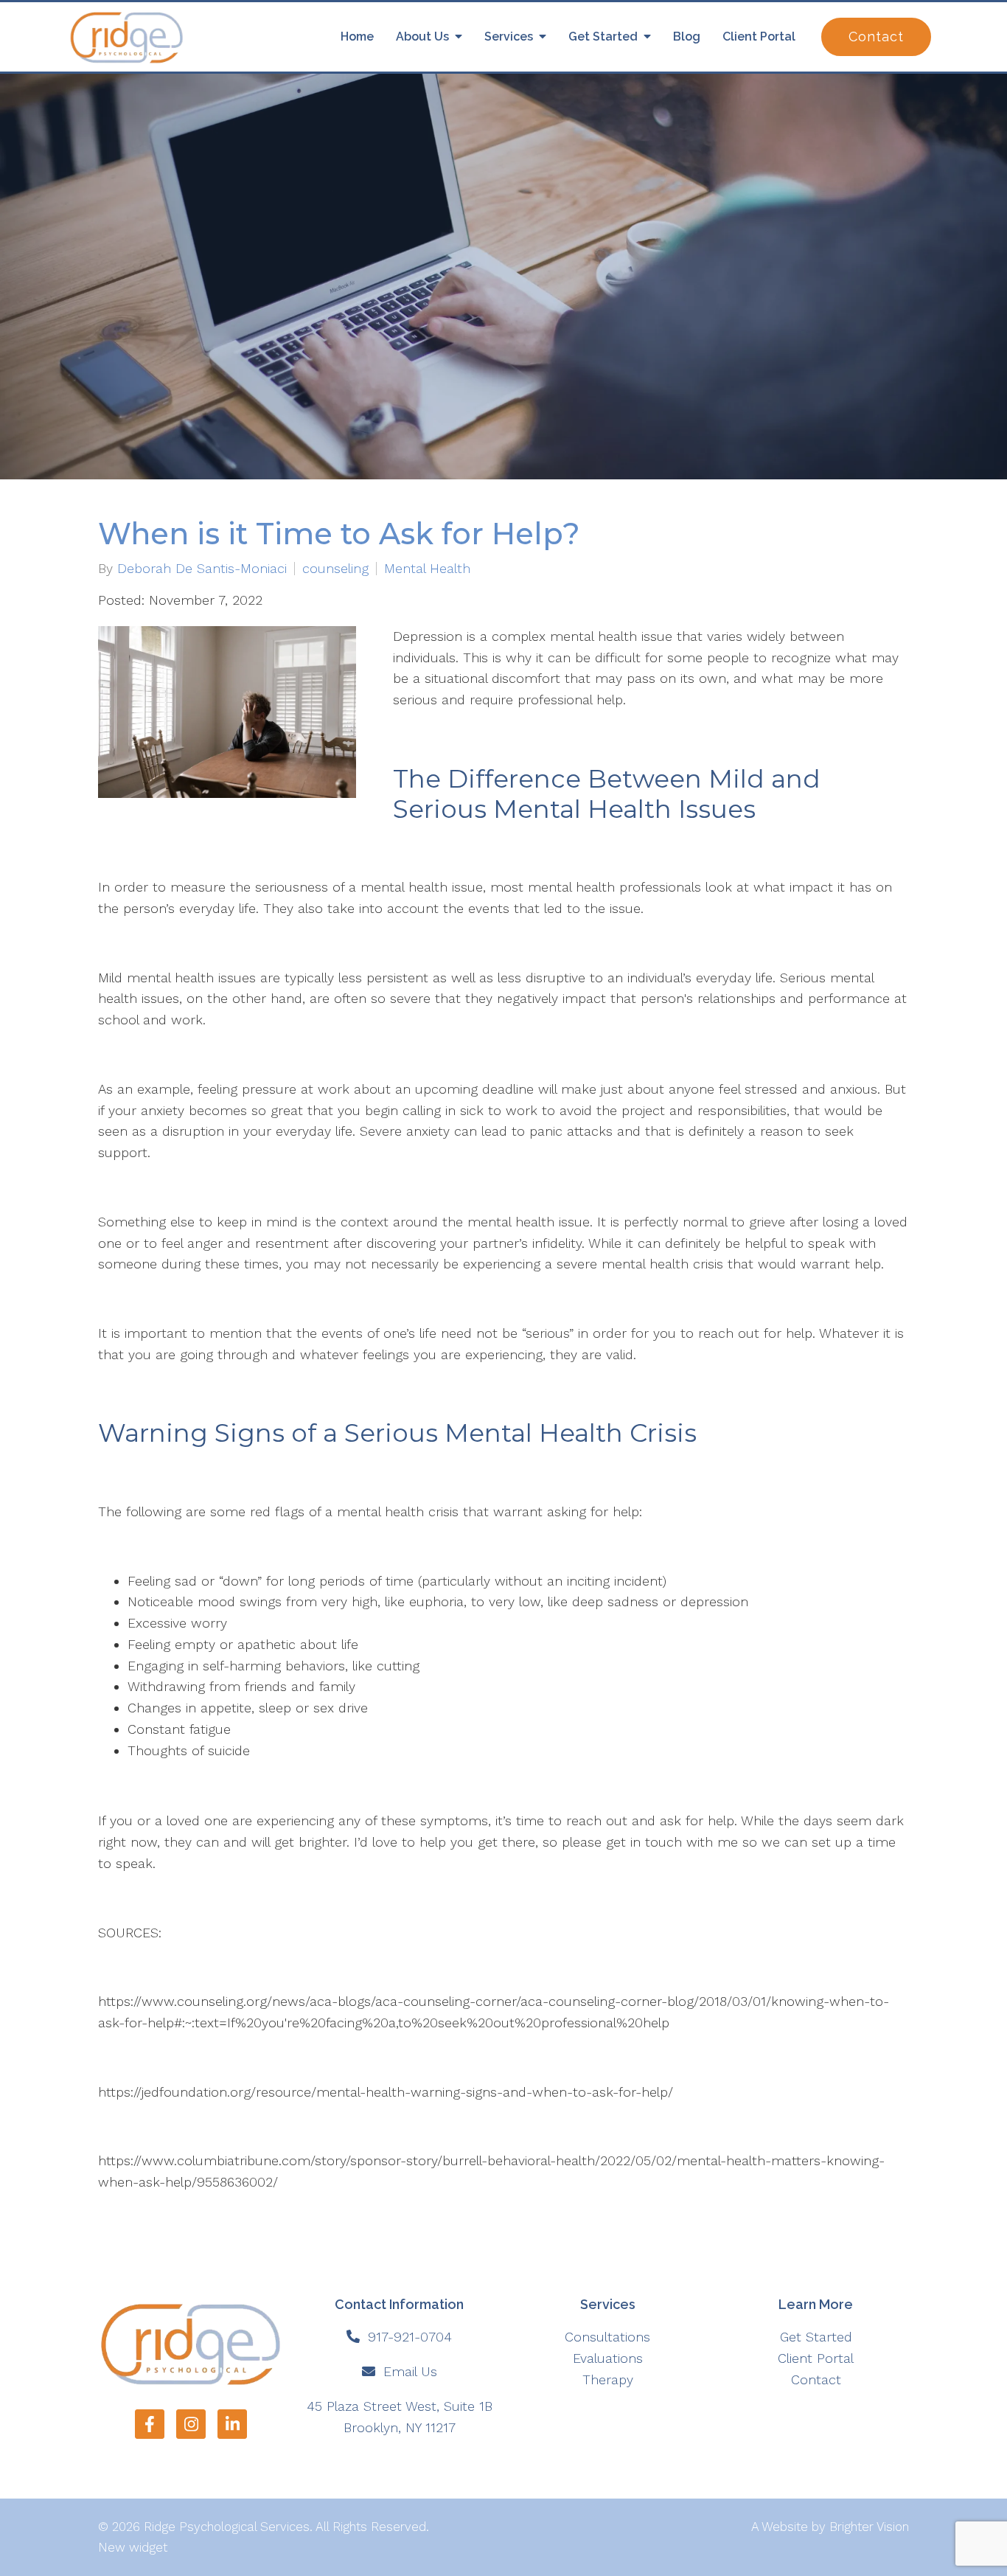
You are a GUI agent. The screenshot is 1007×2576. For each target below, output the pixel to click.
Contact (876, 37)
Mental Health (427, 569)
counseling (335, 569)
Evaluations (608, 2358)
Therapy (608, 2379)
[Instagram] (191, 2424)
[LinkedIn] (232, 2424)
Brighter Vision (869, 2527)
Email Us (410, 2371)
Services (509, 37)
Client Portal (759, 37)
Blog (687, 37)
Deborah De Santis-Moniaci (202, 569)
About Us (422, 37)
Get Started (603, 37)
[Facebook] (150, 2424)
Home (357, 37)
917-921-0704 (410, 2337)
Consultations (607, 2337)
